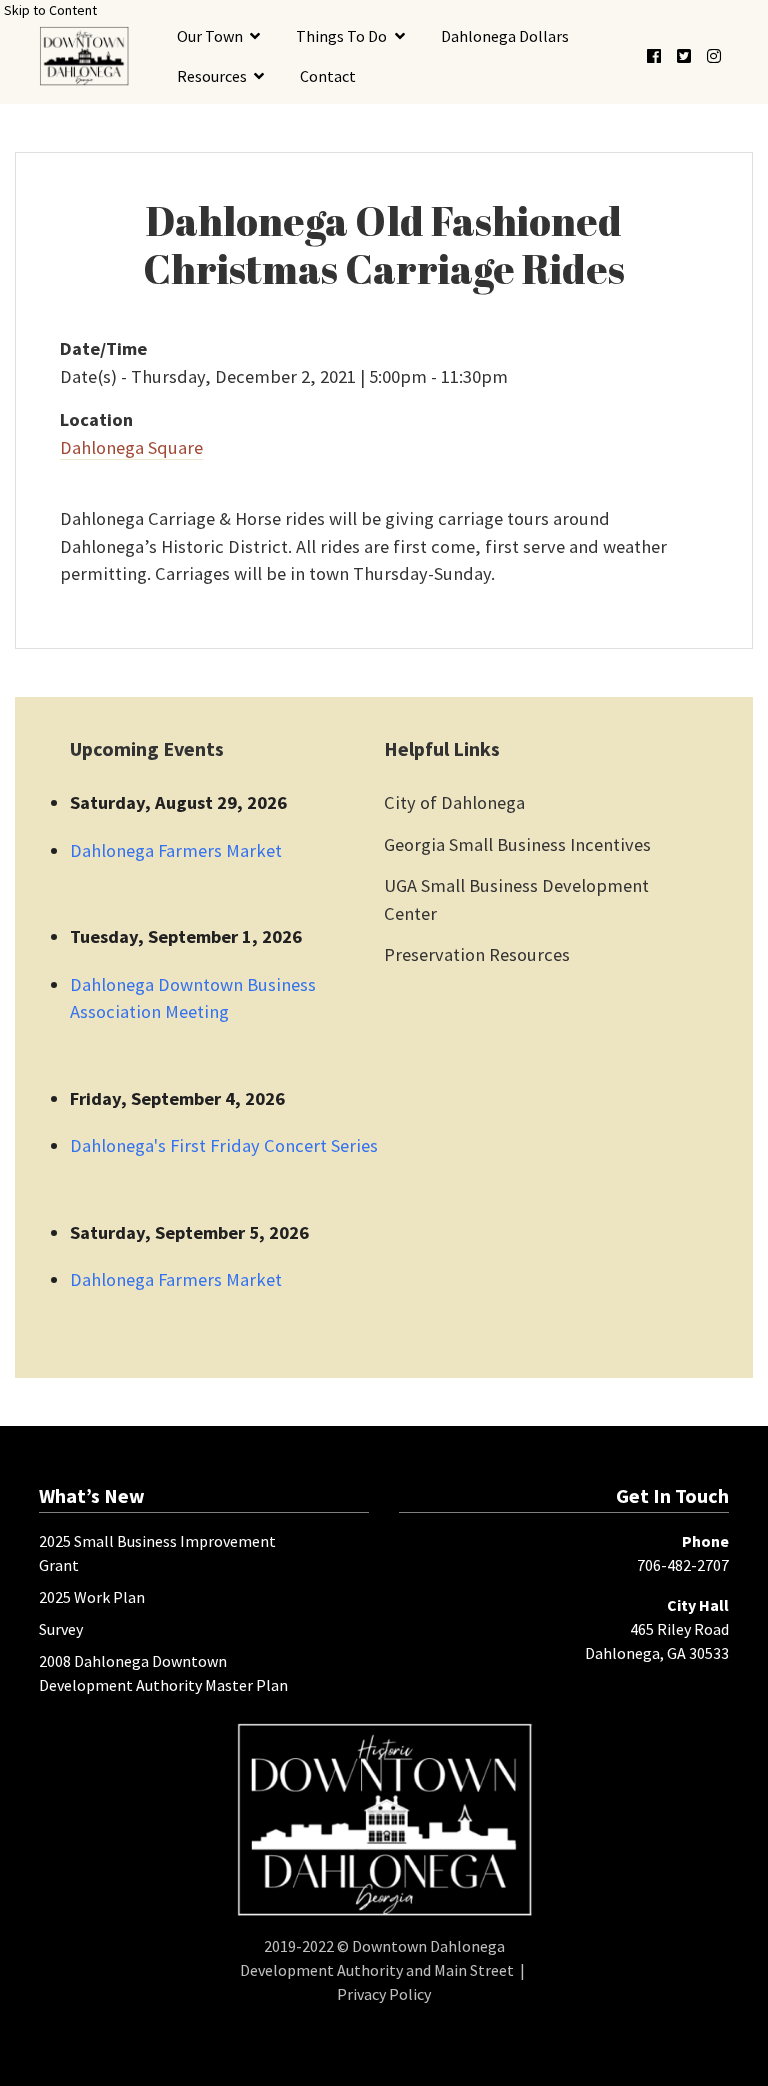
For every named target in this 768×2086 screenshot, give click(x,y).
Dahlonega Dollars (505, 36)
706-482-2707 (683, 1565)
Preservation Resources (477, 954)
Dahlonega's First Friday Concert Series (224, 1145)
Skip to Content (50, 10)
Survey (61, 1629)
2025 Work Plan (92, 1597)
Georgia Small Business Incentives (517, 844)
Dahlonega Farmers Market (176, 850)
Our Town (210, 36)
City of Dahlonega (454, 802)
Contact (328, 76)
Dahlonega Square (131, 447)
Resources (212, 76)
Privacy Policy (384, 1994)
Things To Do (341, 36)
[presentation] (84, 55)
